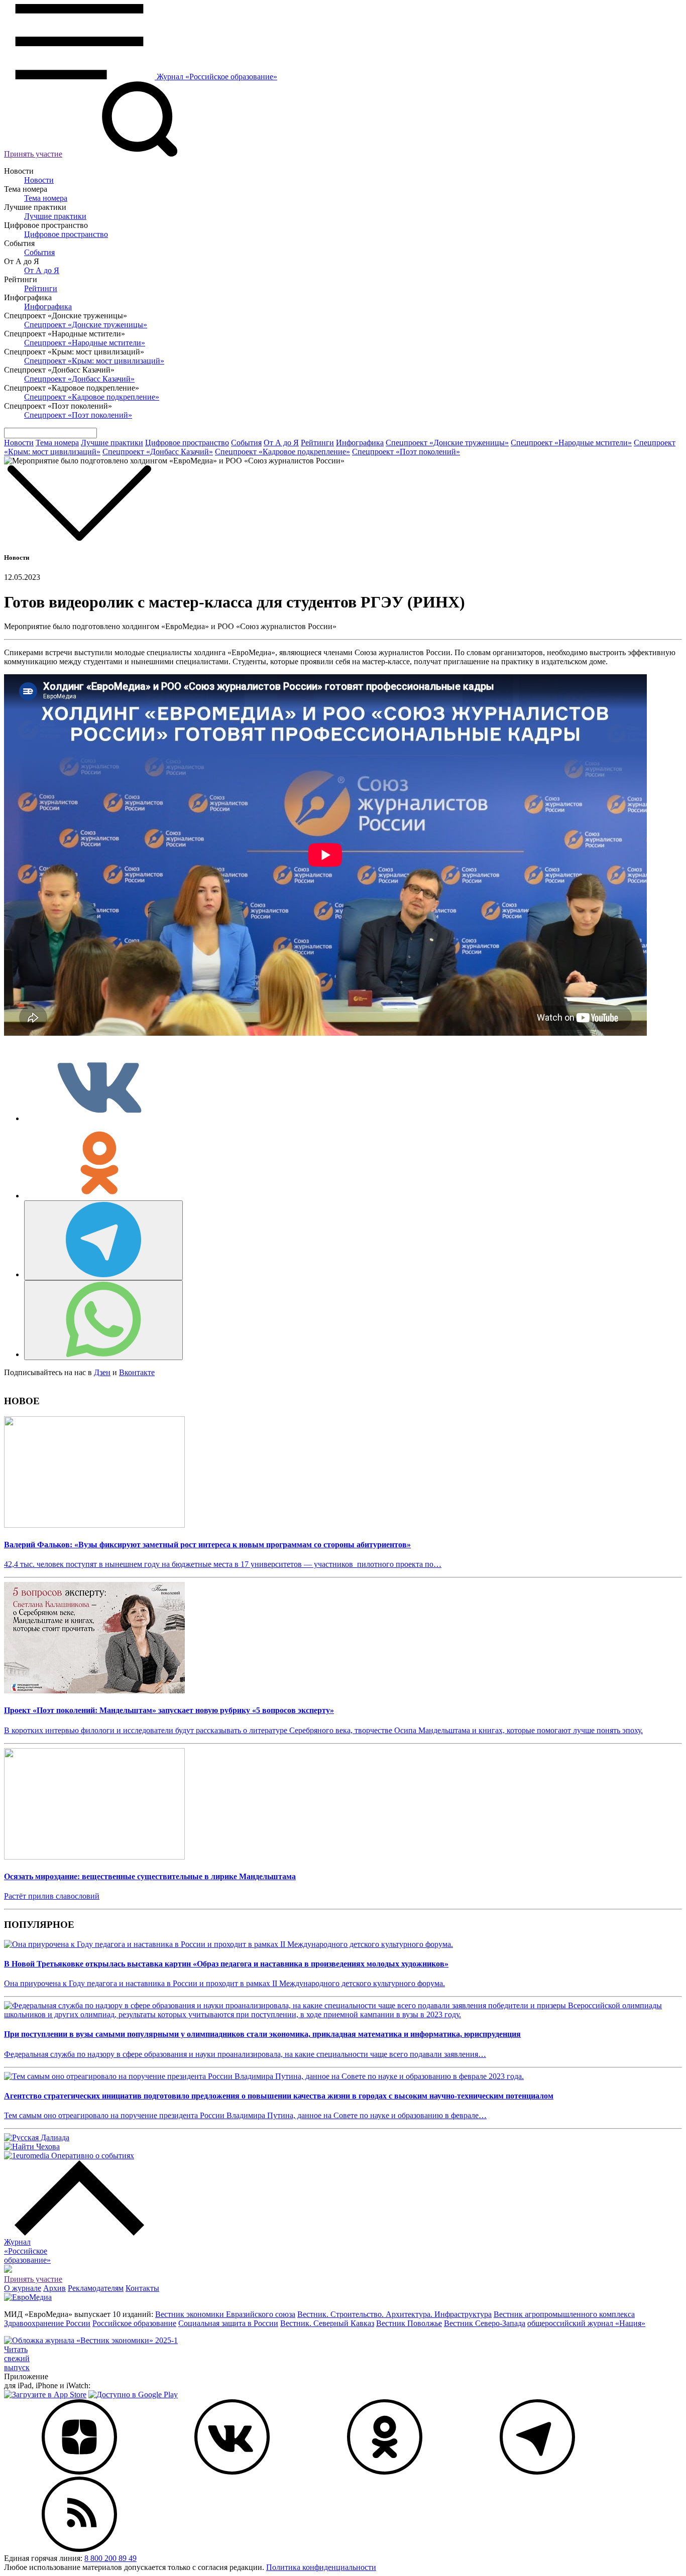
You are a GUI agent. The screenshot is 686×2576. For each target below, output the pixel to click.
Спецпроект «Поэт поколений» (78, 415)
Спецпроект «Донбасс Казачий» (79, 379)
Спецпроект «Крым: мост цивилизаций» (94, 361)
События (39, 252)
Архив (54, 2288)
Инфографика (48, 306)
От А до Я (42, 270)
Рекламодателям (96, 2288)
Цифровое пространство (66, 234)
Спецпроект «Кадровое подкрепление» (92, 397)
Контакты (142, 2288)
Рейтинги (41, 288)
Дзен (102, 1372)
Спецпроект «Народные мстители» (85, 343)
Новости (39, 180)
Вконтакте (137, 1372)
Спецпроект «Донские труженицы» (86, 325)
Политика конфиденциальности (321, 2567)
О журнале (23, 2288)
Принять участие (33, 154)
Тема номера (46, 198)
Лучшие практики (55, 216)
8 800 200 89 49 (110, 2558)
